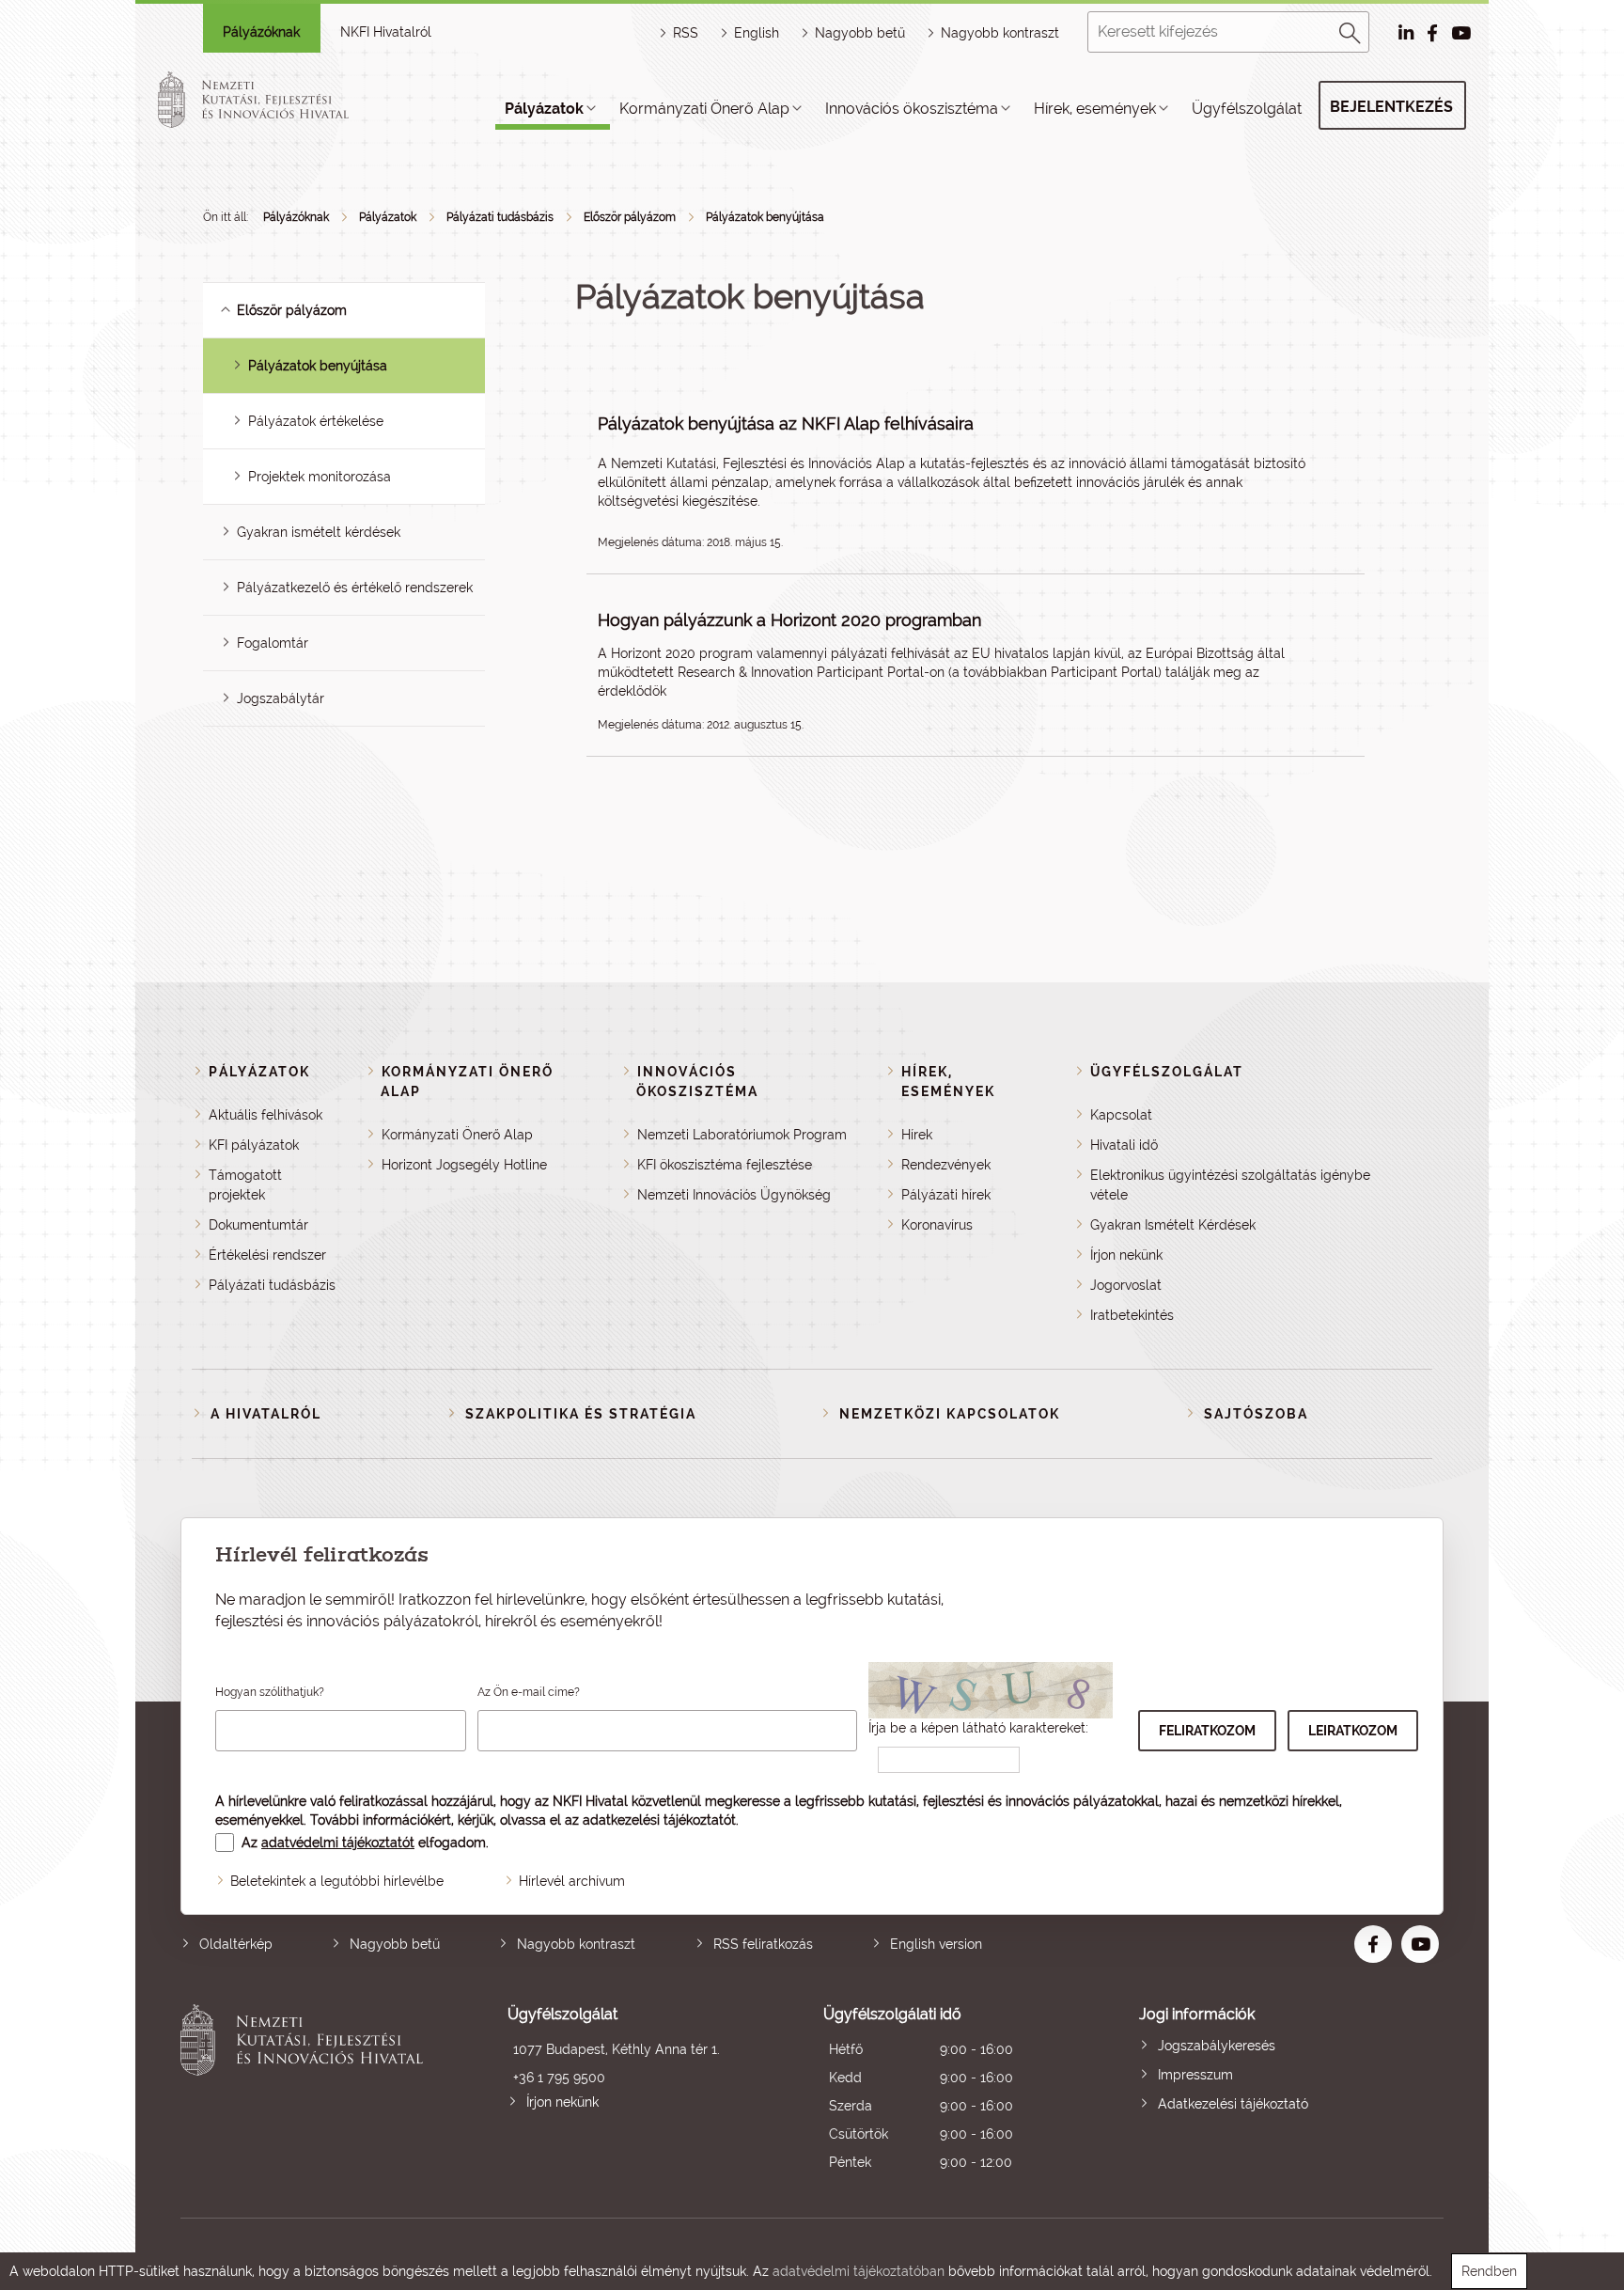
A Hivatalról (266, 1414)
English (757, 33)
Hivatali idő (1124, 1145)
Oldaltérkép (236, 1944)
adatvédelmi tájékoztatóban (859, 2271)
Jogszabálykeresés (1217, 2046)
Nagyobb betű (395, 1944)
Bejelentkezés (1391, 107)
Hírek (917, 1135)
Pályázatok (544, 109)
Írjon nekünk (1126, 1255)
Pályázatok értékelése (316, 421)
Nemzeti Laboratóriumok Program (742, 1135)
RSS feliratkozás (763, 1944)
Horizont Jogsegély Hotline (464, 1165)
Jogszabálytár (281, 698)
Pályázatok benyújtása (765, 217)
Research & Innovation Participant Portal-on (811, 672)
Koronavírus (937, 1225)
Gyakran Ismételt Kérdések (1173, 1225)
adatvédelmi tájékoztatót (338, 1843)
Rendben (1489, 2271)
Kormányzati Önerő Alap (704, 109)
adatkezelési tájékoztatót (659, 1820)
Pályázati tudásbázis (500, 217)
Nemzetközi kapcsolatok (950, 1414)
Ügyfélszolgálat (1247, 109)
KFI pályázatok (254, 1145)
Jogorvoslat (1126, 1285)
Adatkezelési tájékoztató (1233, 2104)
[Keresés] (1351, 30)
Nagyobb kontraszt (1000, 33)
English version (936, 1944)
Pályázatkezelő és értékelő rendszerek (355, 588)
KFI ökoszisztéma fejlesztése (725, 1165)
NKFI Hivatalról (386, 32)
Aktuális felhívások (265, 1115)
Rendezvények (946, 1165)
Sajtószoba (1256, 1414)
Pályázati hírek (946, 1195)
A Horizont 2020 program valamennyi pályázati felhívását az (785, 653)
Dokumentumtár (258, 1225)
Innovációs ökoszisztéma (912, 109)
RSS (686, 33)
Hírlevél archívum (572, 1881)
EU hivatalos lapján (1031, 653)
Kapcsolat (1121, 1115)
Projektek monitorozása (320, 477)
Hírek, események (1095, 109)
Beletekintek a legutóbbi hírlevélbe (337, 1881)
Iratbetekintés (1132, 1315)
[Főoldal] (275, 100)
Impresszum (1195, 2075)
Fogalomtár (273, 643)
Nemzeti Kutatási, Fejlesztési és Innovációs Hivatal (307, 2090)
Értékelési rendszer (267, 1255)
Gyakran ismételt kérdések (319, 532)
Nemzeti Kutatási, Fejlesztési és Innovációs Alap (758, 463)
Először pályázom (630, 217)
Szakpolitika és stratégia (581, 1414)
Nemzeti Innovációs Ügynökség (734, 1195)
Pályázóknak (261, 32)
